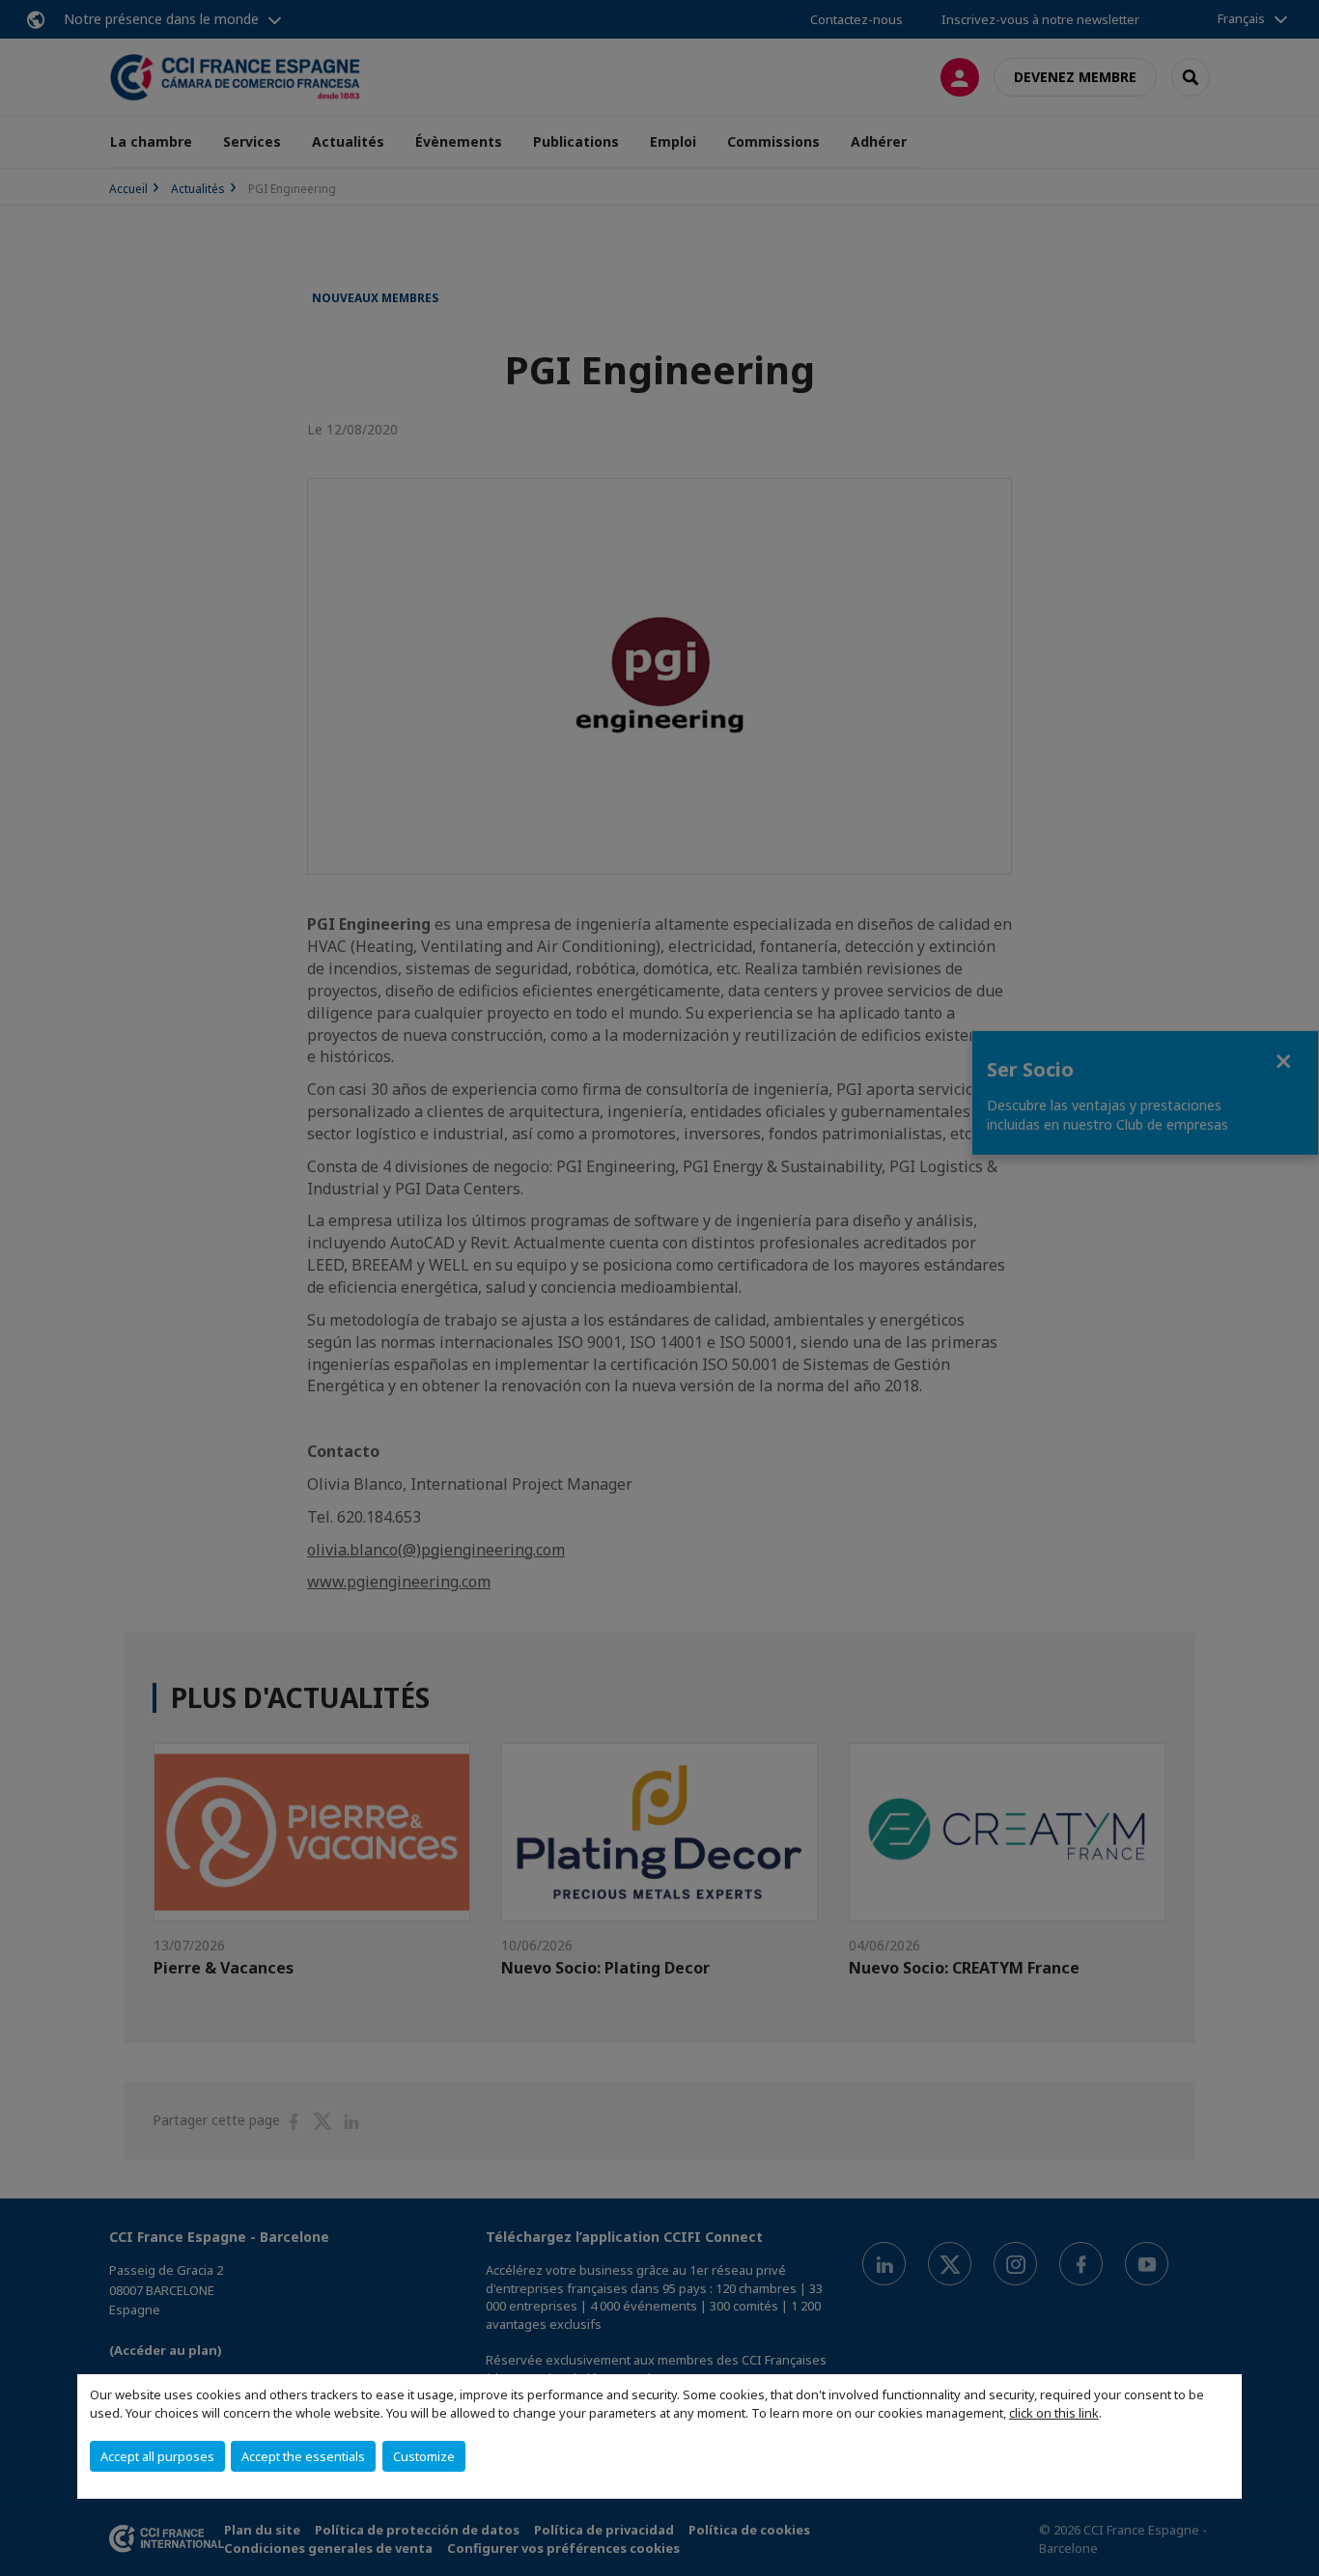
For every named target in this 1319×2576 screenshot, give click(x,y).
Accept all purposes (157, 2456)
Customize (424, 2456)
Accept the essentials (303, 2456)
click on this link (1054, 2413)
